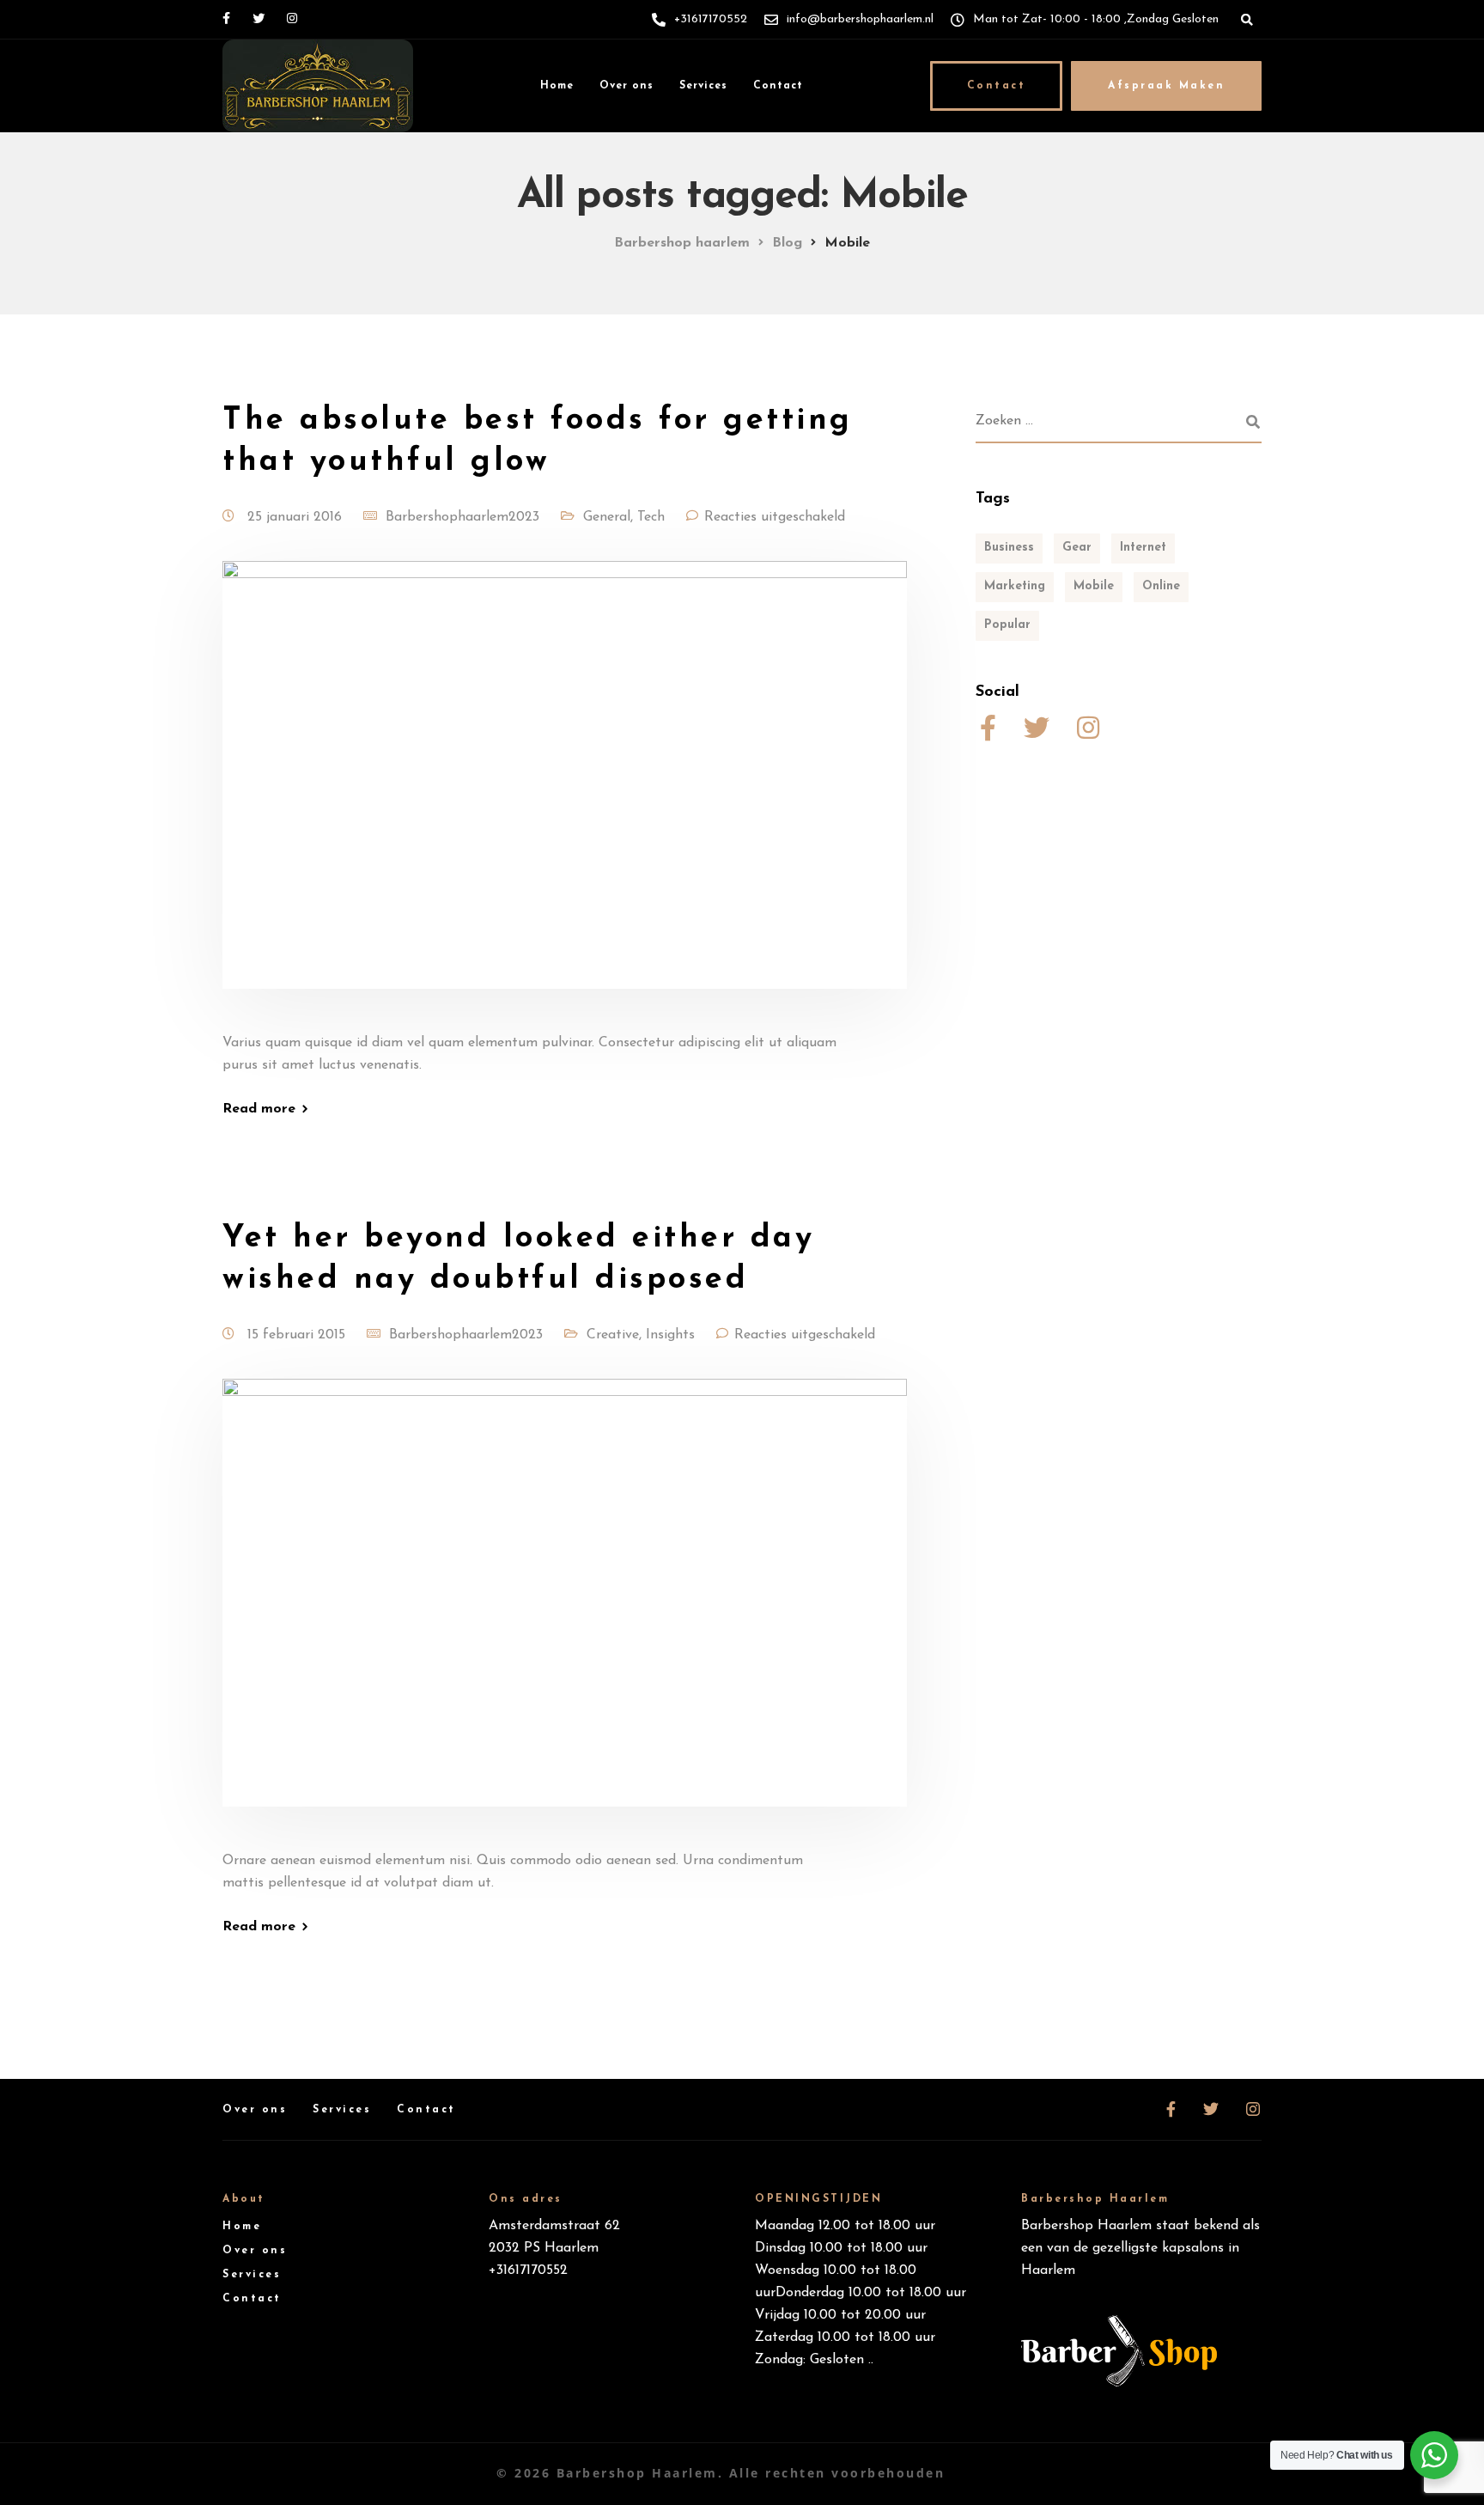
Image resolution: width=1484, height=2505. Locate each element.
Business (1009, 548)
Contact (778, 86)
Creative (613, 1335)
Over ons (626, 86)
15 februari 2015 (298, 1335)
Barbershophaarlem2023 (462, 517)
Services (703, 86)
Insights (670, 1335)
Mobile (1094, 586)
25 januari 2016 (297, 517)
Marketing (1015, 586)
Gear (1077, 548)
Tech (651, 517)
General (607, 517)
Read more (259, 1109)
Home (557, 86)
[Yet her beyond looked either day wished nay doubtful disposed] (565, 1613)
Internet (1143, 548)
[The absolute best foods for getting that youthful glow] (565, 795)
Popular (1007, 625)
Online (1161, 586)
